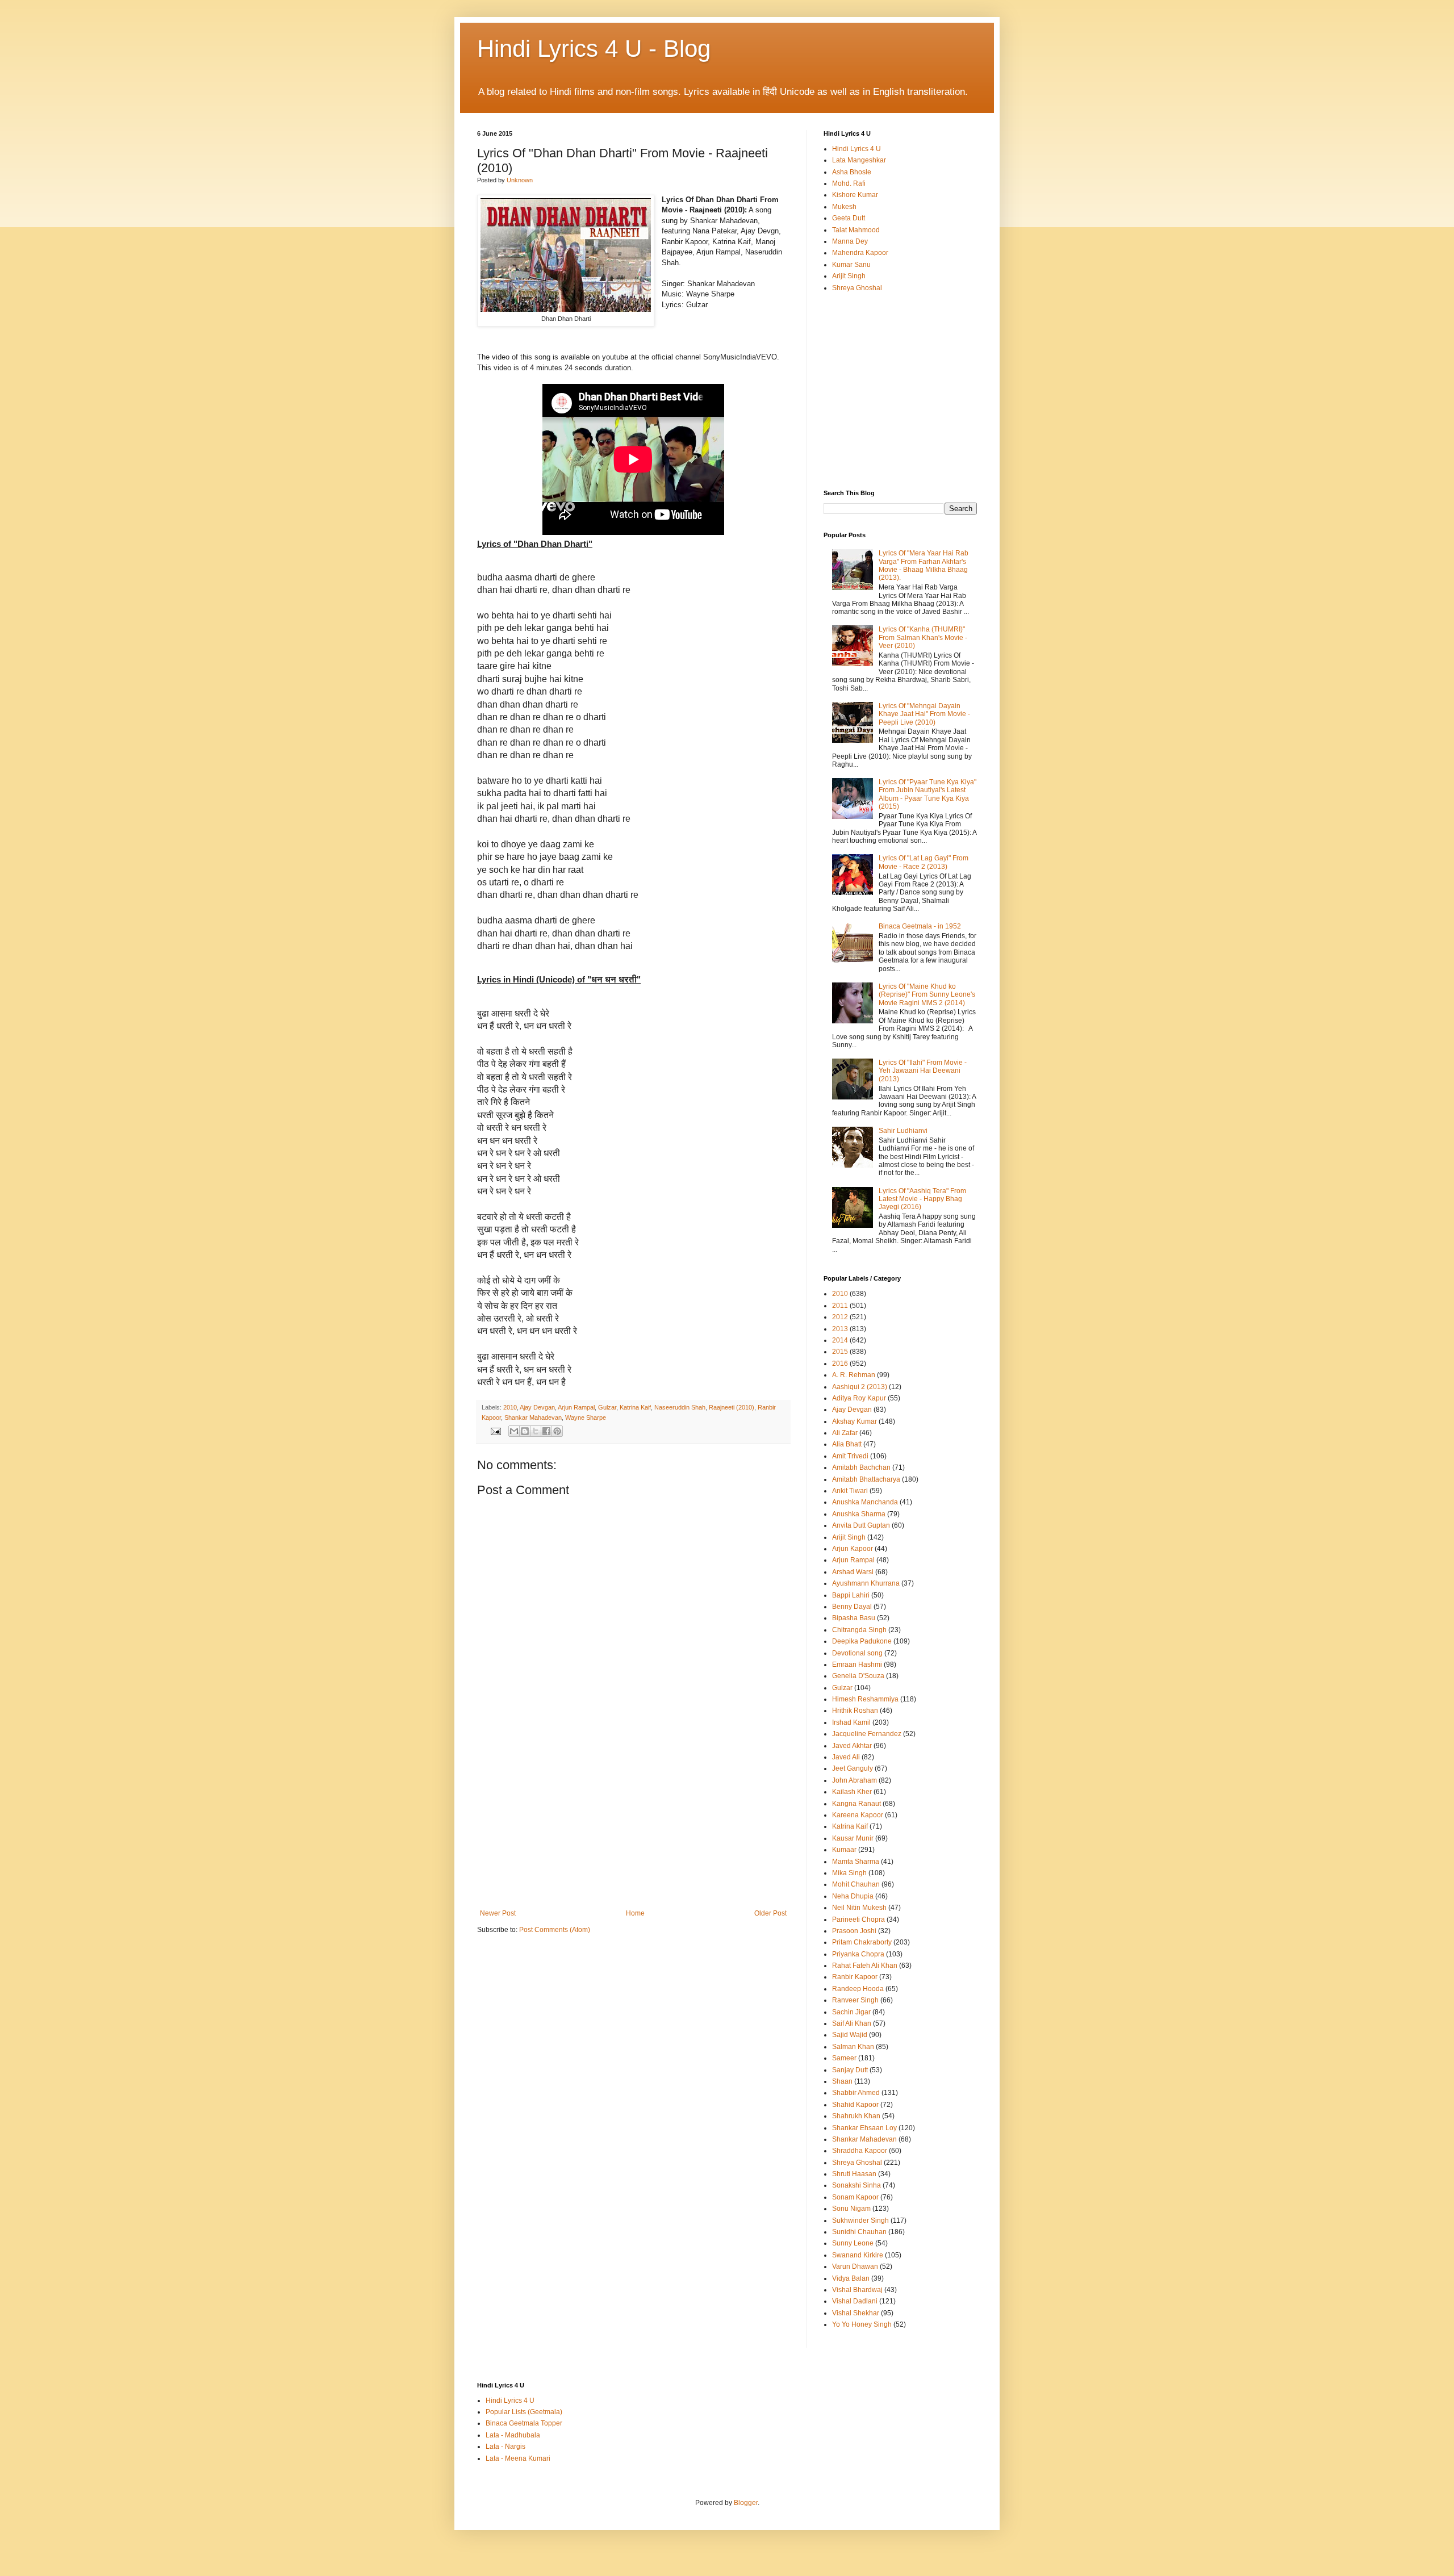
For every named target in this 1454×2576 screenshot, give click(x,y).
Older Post (770, 1913)
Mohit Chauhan (856, 1884)
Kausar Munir (853, 1838)
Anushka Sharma (859, 1514)
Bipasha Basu (854, 1618)
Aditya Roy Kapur (859, 1398)
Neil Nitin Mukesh (859, 1908)
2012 (840, 1317)
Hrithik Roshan (855, 1711)
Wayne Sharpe (586, 1417)
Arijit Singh (849, 276)
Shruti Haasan (854, 2174)
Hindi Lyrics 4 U (856, 149)
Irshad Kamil (851, 1722)
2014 (840, 1340)
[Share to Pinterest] (557, 1431)
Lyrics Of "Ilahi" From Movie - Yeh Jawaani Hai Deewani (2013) (923, 1071)
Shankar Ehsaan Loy (864, 2128)
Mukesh (844, 207)
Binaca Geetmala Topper (524, 2423)
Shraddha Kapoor (860, 2151)
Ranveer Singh (855, 2000)
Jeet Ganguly (853, 1768)
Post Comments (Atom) (555, 1930)
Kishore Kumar (855, 195)
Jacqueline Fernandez (867, 1734)
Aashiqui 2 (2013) (860, 1387)
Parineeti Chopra (858, 1920)
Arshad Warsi (853, 1572)
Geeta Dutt (849, 218)
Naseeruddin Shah (680, 1407)
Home (635, 1913)
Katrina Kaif (635, 1407)
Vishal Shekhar (856, 2313)
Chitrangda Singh (859, 1630)
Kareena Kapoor (858, 1815)
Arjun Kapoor (853, 1549)
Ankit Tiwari (850, 1491)
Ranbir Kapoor (855, 1977)
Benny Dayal (852, 1607)
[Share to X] (536, 1431)
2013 (840, 1329)
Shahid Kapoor (855, 2105)
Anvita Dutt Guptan (861, 1525)
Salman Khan (853, 2047)
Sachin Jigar (851, 2012)
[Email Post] (495, 1431)
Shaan (842, 2081)
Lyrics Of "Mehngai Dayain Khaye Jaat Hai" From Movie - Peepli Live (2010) (924, 714)
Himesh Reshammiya (865, 1699)
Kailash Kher (852, 1792)
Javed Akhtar (852, 1746)
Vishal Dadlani (855, 2301)
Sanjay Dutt (850, 2070)
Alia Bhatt (847, 1444)
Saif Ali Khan (852, 2023)
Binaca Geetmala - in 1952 (920, 926)
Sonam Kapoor (855, 2197)
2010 (510, 1407)
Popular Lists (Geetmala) (524, 2412)
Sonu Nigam (851, 2209)
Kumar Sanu (851, 265)
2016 (840, 1364)
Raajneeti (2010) (732, 1407)
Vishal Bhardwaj (857, 2290)
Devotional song (857, 1653)
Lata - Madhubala (513, 2435)
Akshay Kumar (855, 1421)
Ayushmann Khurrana (866, 1583)
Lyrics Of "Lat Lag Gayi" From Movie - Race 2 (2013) (924, 862)
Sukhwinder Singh (860, 2220)
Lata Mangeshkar (859, 160)
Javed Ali (846, 1757)
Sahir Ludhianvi (903, 1131)
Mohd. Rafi (849, 183)
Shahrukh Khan (856, 2116)
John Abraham (855, 1780)
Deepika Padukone (862, 1641)
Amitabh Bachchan (861, 1467)
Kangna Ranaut (856, 1804)
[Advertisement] (633, 1824)
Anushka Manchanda (865, 1502)
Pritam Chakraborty (862, 1942)
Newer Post (498, 1913)
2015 (840, 1352)
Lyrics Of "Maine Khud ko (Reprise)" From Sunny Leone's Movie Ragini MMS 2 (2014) (927, 995)
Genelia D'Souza (858, 1676)
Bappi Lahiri (851, 1595)
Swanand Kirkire (858, 2255)
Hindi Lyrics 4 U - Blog (594, 49)
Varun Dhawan (855, 2266)
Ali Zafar (845, 1433)
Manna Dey (850, 241)
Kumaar (844, 1850)
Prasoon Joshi (854, 1931)
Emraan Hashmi (857, 1665)
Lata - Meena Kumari (518, 2458)
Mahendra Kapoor (860, 253)
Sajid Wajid (850, 2035)
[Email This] (514, 1431)
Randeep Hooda (858, 1989)
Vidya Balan (851, 2278)
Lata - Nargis (505, 2447)
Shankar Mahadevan (533, 1417)
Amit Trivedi (850, 1456)
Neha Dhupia (853, 1896)
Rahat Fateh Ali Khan (865, 1966)
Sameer (844, 2058)
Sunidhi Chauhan (859, 2232)
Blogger (746, 2503)
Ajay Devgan (537, 1407)
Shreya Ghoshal (857, 288)
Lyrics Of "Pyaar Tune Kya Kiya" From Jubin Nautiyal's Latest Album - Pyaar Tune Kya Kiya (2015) (927, 794)
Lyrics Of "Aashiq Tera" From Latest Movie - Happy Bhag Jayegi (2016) (922, 1199)
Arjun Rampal (576, 1407)
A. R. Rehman (854, 1375)
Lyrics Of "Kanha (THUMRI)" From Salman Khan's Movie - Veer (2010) (923, 637)
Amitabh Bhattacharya (866, 1479)
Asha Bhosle (852, 172)
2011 (840, 1306)
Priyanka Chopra (858, 1954)
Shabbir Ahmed (856, 2093)
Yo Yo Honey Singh (862, 2324)
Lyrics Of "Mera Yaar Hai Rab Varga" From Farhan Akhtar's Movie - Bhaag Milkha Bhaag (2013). (924, 565)
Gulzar (607, 1407)
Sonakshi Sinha (856, 2185)
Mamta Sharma (856, 1862)
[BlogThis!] (525, 1431)
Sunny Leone (853, 2243)
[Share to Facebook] (546, 1431)
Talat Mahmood (856, 230)
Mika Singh (849, 1873)
